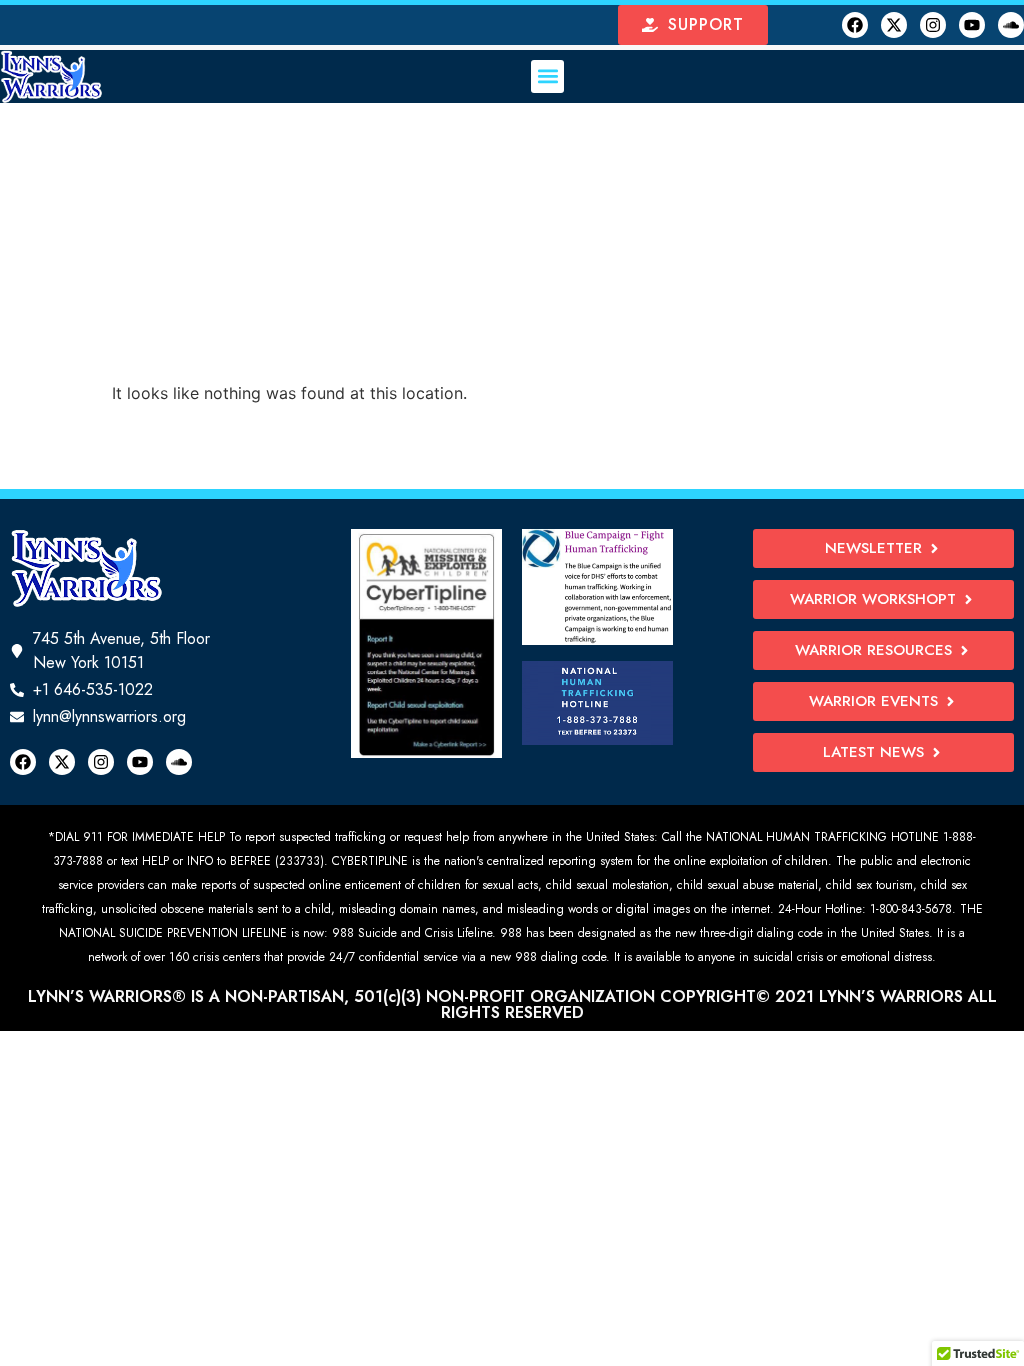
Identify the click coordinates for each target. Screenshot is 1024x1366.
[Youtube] (972, 25)
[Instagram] (933, 25)
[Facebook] (855, 25)
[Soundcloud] (1011, 25)
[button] (547, 76)
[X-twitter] (894, 25)
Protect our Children (512, 206)
